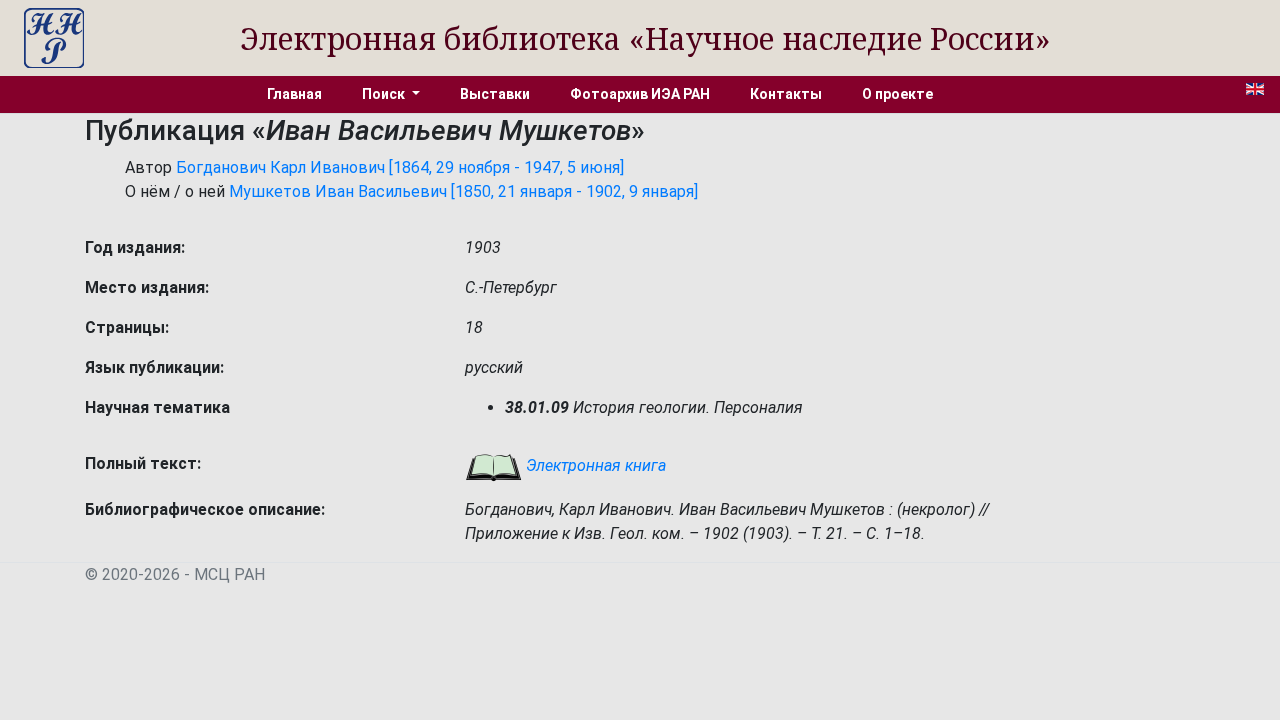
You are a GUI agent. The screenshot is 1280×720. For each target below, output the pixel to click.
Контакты (786, 94)
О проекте (897, 94)
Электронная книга (594, 465)
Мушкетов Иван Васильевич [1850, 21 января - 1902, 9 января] (463, 191)
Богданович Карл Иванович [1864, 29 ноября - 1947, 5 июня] (400, 167)
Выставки (495, 94)
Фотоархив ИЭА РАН (640, 94)
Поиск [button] (385, 94)
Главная (294, 94)
